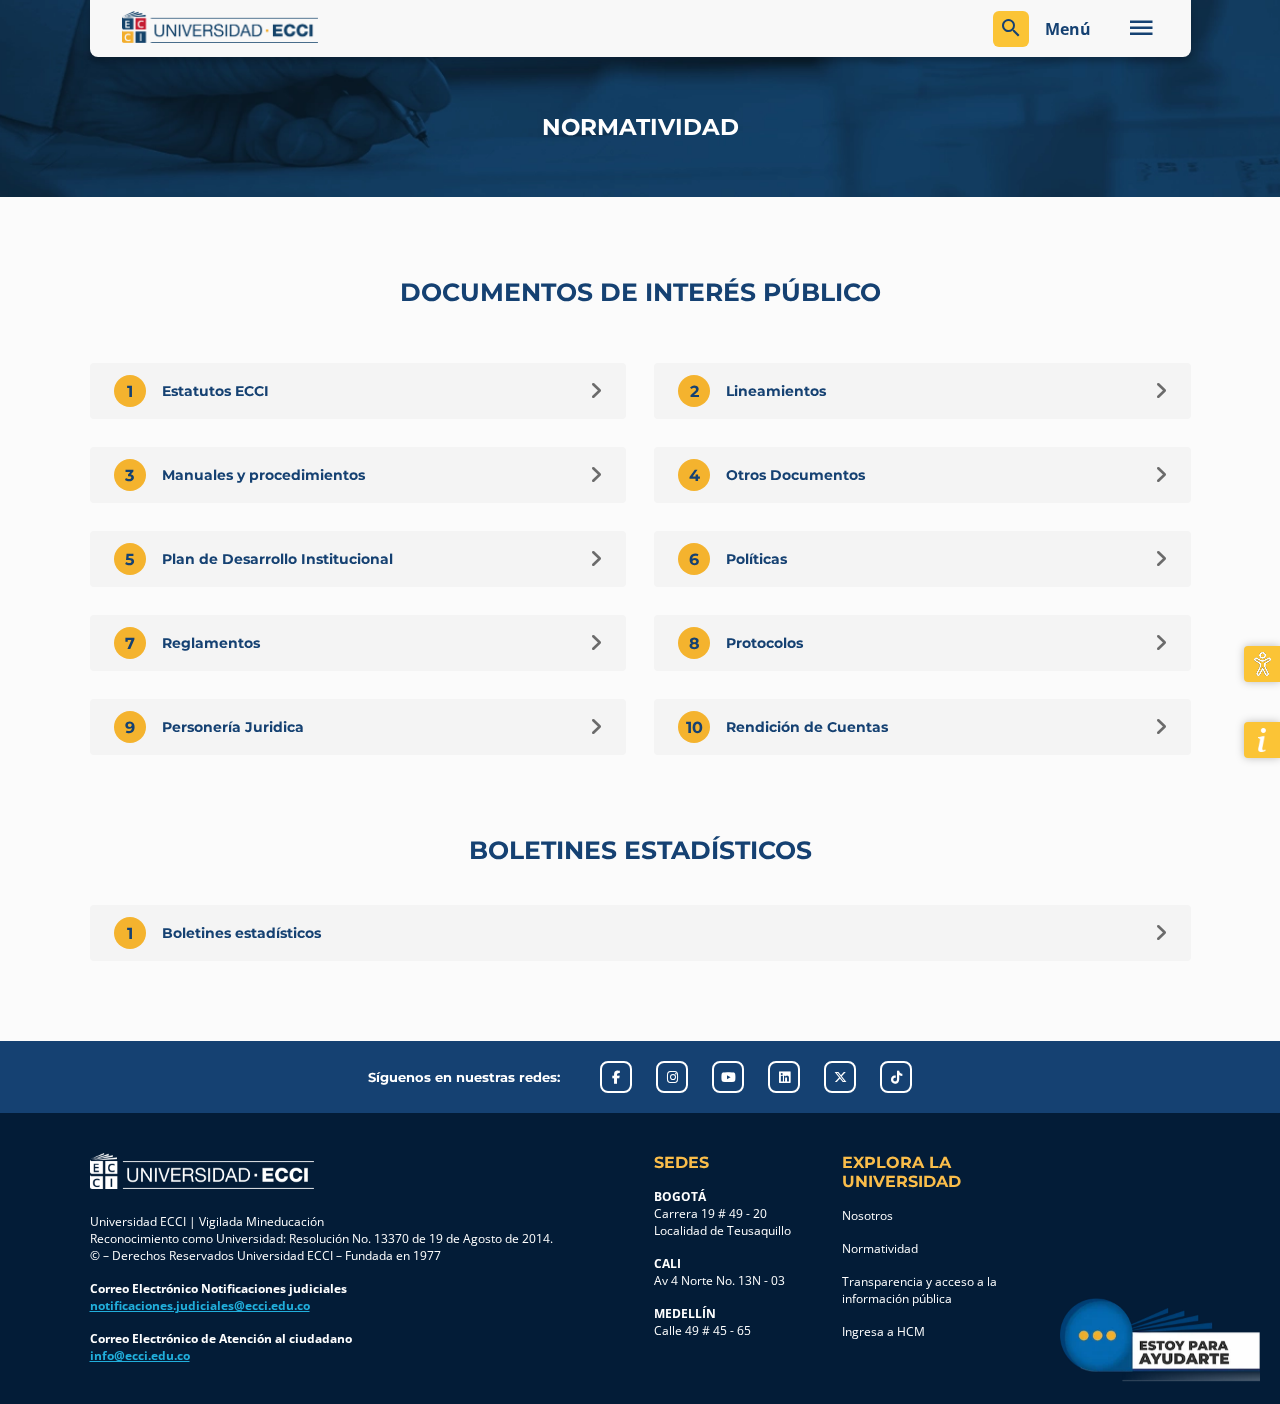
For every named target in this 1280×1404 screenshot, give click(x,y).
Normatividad (880, 1248)
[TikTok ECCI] (896, 1077)
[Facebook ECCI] (616, 1077)
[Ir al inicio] (202, 1171)
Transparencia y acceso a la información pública (919, 1290)
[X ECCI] (840, 1077)
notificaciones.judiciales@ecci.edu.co (200, 1305)
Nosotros (867, 1215)
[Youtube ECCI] (728, 1077)
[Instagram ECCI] (672, 1077)
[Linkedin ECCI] (784, 1077)
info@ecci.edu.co (140, 1355)
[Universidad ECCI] (376, 27)
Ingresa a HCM (883, 1331)
